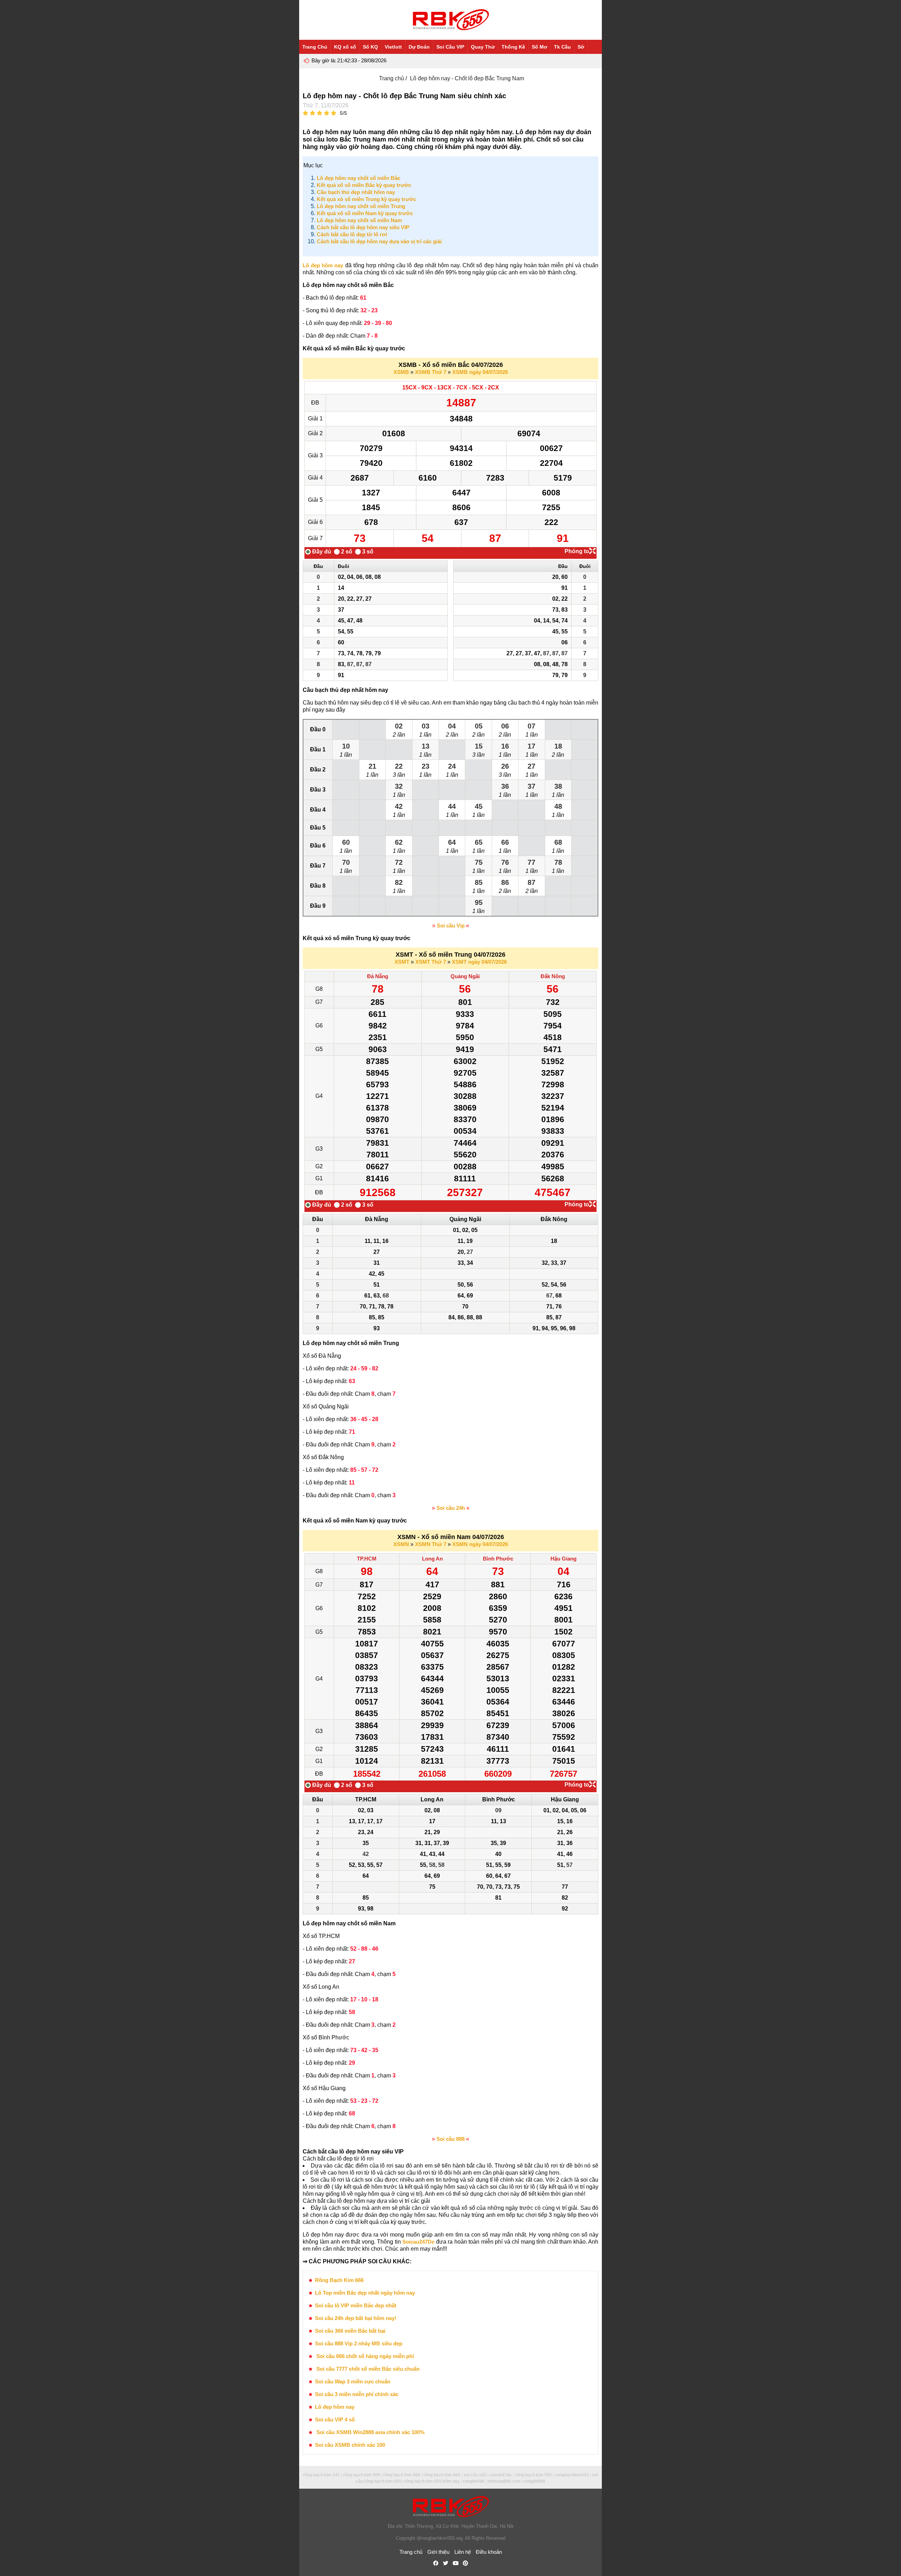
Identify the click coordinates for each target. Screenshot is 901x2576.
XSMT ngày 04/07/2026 (479, 962)
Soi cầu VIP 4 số (335, 2419)
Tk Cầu (562, 47)
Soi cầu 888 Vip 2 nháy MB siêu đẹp (359, 2343)
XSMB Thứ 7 (431, 372)
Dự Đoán (419, 47)
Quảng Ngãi (465, 976)
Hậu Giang (563, 1559)
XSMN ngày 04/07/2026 (480, 1544)
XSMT (402, 962)
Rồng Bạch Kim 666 (339, 2280)
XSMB (401, 372)
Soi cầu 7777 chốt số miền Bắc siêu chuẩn (367, 2369)
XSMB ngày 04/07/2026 (480, 372)
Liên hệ (463, 2552)
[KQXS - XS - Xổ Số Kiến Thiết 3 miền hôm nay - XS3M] (450, 20)
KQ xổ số (345, 47)
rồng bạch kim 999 (362, 2475)
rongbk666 (474, 2481)
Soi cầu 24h (451, 1508)
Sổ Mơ (540, 47)
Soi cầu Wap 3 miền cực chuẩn (353, 2381)
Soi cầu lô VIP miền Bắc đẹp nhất (356, 2305)
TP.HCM (367, 1559)
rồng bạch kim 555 (533, 2475)
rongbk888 (534, 2481)
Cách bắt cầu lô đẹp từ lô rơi (352, 234)
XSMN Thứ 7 (431, 1544)
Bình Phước (498, 1559)
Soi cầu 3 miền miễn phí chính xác (357, 2394)
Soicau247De (418, 2242)
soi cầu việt (475, 2475)
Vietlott (393, 47)
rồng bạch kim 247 (322, 2475)
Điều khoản (489, 2552)
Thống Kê (513, 47)
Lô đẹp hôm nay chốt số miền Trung (361, 206)
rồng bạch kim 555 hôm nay (432, 2481)
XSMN (401, 1544)
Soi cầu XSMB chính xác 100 (350, 2445)
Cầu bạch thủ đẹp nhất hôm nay (356, 192)
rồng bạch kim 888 (402, 2475)
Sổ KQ (370, 47)
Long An (432, 1559)
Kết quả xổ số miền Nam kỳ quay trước (365, 213)
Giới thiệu (438, 2552)
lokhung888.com (504, 2481)
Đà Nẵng (378, 976)
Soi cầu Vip (451, 926)
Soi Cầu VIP (450, 47)
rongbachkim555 (572, 2475)
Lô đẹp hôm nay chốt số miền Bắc (358, 178)
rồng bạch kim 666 (442, 2475)
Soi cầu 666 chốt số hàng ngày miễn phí (364, 2356)
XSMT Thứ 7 (431, 962)
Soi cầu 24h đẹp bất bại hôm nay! (356, 2318)
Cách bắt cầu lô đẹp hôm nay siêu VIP (363, 227)
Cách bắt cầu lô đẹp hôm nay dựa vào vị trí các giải (379, 241)
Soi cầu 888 (450, 2139)
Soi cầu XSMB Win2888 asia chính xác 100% (370, 2432)
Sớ (581, 47)
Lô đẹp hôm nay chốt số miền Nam (359, 220)
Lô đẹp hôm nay (323, 265)
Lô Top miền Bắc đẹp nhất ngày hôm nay (365, 2293)
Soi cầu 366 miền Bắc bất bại (350, 2331)
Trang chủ (392, 78)
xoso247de (501, 2475)
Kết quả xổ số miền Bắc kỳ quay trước (364, 185)
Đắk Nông (553, 976)
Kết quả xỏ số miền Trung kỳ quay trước (366, 199)
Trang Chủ (315, 47)
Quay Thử (483, 47)
